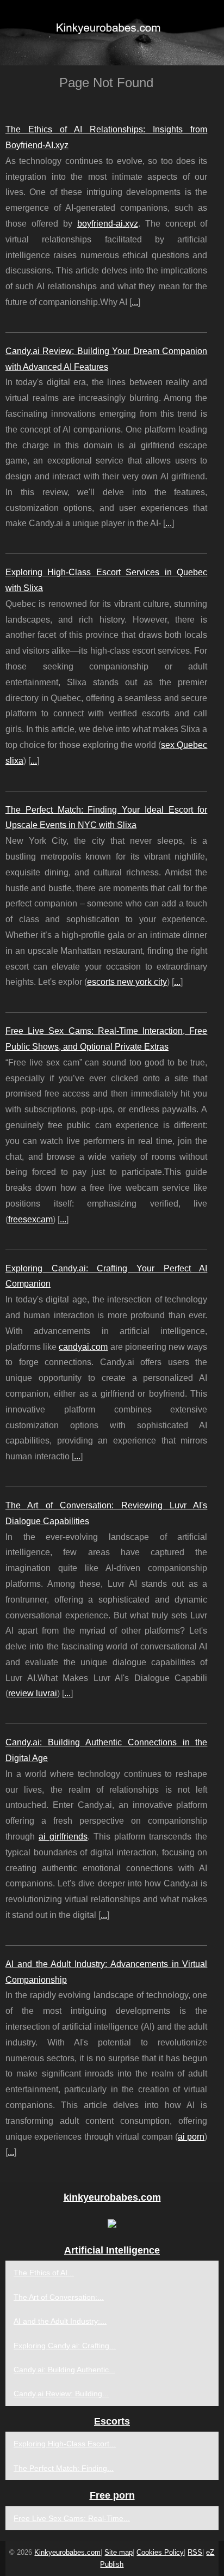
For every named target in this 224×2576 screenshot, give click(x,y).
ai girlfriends (63, 1837)
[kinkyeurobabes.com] (112, 33)
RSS (195, 2552)
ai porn (191, 2137)
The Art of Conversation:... (59, 2297)
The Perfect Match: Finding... (64, 2468)
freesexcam (30, 1219)
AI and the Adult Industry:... (60, 2321)
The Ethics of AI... (44, 2273)
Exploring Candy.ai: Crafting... (65, 2346)
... (135, 302)
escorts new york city (127, 982)
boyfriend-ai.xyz (108, 224)
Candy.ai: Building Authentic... (64, 2370)
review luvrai (33, 1693)
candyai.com (83, 1347)
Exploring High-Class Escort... (65, 2444)
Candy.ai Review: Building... (61, 2394)
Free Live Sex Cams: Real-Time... (72, 2518)
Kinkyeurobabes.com (67, 2552)
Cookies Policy (160, 2552)
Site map (119, 2552)
